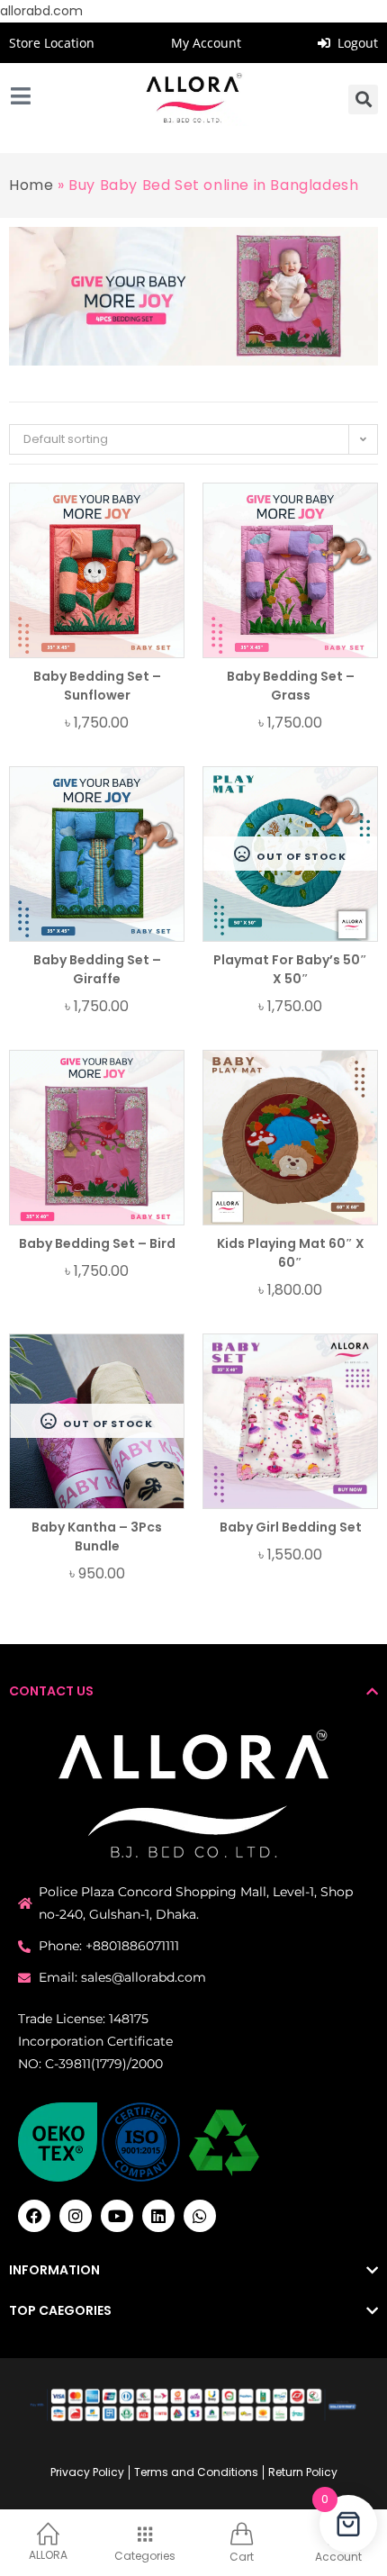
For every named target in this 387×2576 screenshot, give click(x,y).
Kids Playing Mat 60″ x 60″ (291, 1253)
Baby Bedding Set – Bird (97, 1243)
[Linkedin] (158, 2216)
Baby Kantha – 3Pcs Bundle (97, 1537)
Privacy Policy (87, 2472)
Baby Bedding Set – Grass (291, 686)
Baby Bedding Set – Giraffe (97, 969)
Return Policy (303, 2472)
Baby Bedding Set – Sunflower (97, 686)
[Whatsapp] (200, 2216)
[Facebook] (34, 2216)
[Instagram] (76, 2216)
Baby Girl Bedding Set (291, 1527)
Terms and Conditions (196, 2472)
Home (31, 185)
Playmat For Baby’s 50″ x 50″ (290, 969)
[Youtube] (117, 2216)
